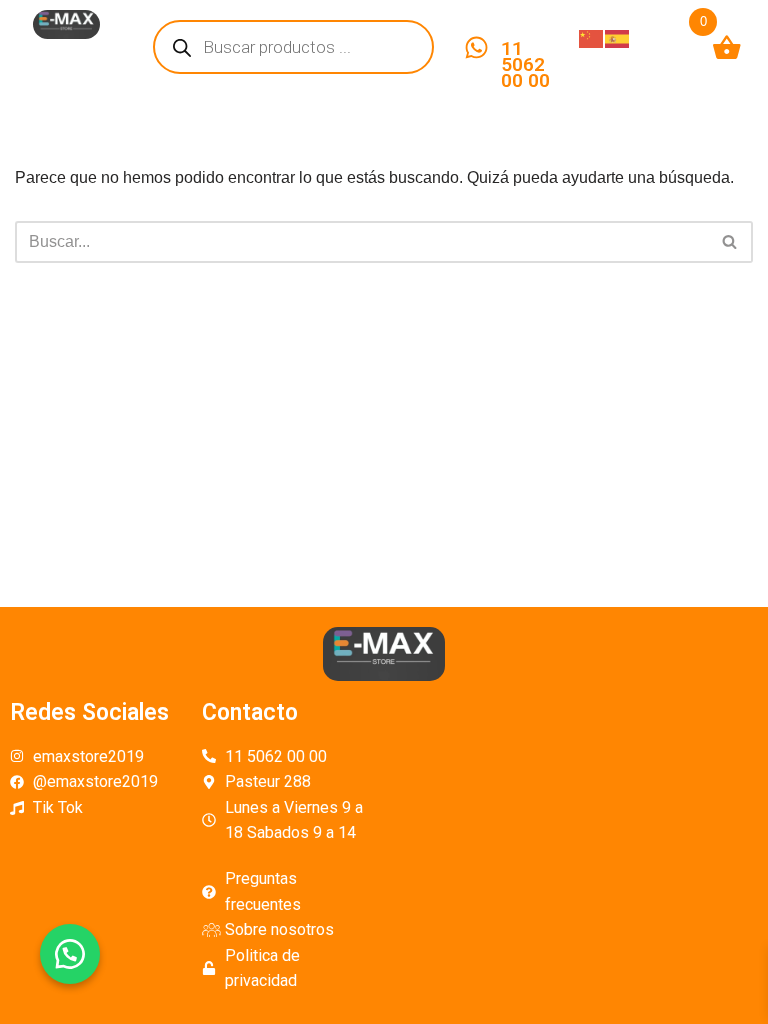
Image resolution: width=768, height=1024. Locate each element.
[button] (70, 954)
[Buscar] (730, 242)
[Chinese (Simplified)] (592, 37)
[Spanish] (618, 37)
